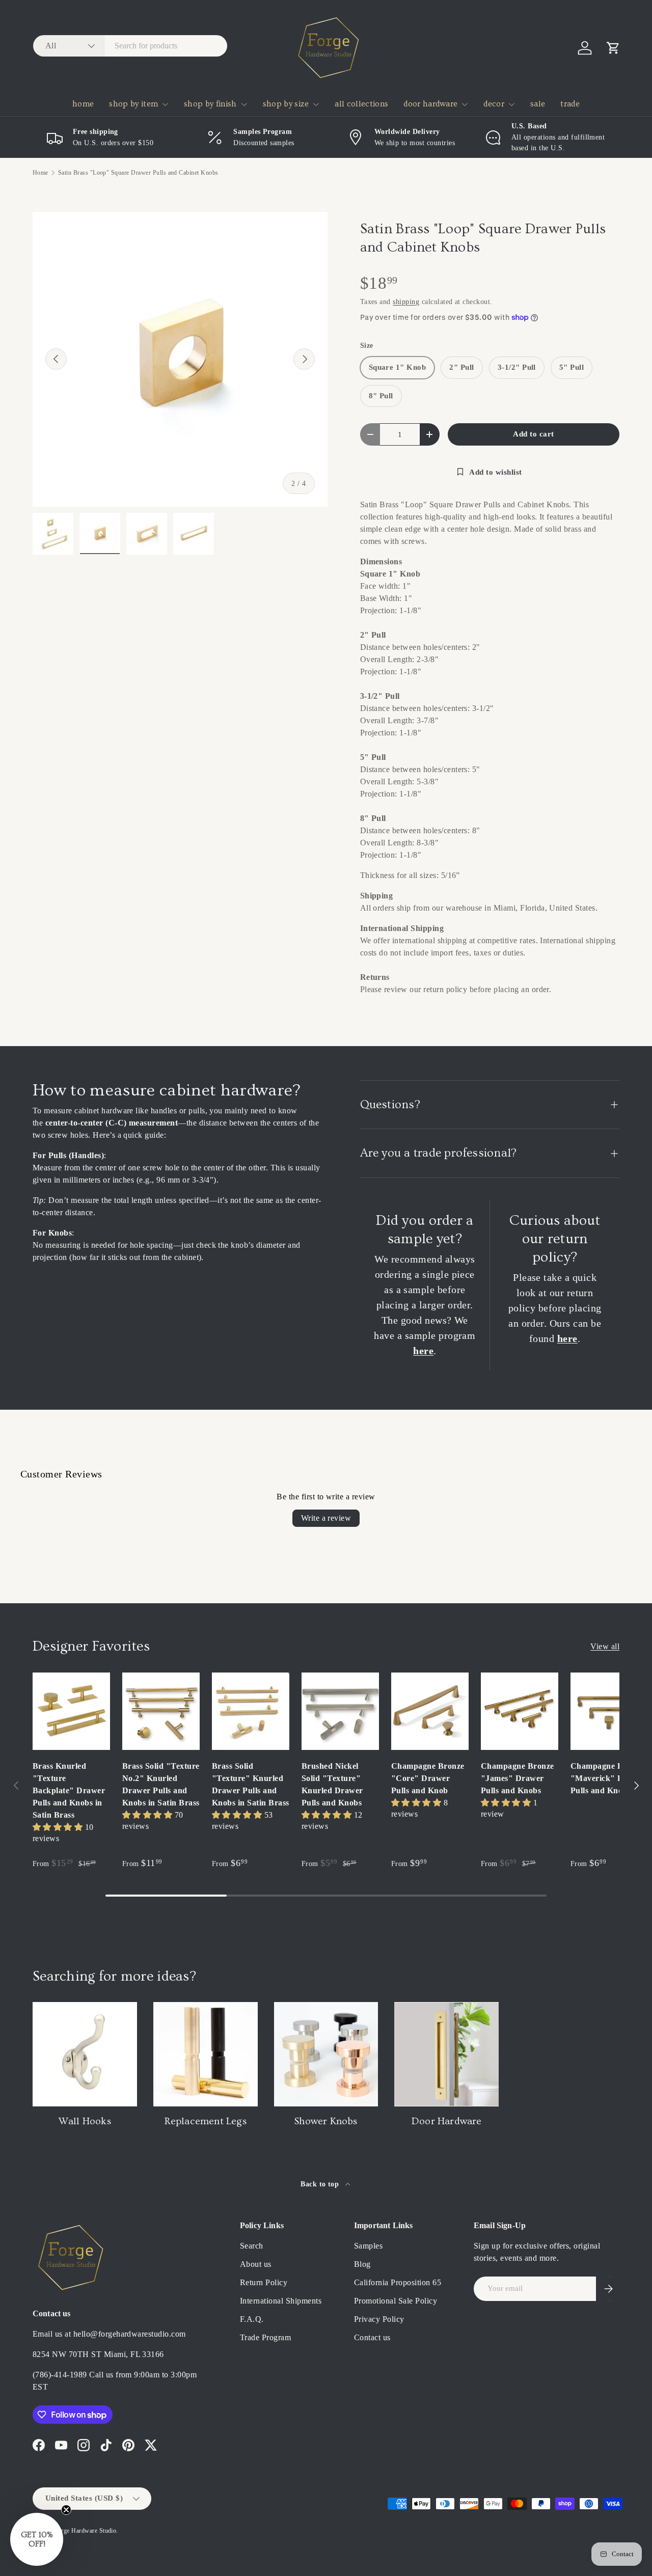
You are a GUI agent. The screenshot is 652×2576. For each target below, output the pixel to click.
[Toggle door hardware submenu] (465, 104)
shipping (406, 302)
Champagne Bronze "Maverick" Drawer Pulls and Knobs (608, 1778)
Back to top (321, 2184)
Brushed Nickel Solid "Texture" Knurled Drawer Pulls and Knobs (332, 1784)
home (83, 104)
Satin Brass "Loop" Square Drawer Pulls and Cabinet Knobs (138, 173)
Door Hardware (447, 2121)
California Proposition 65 (398, 2282)
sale (538, 104)
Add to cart (533, 434)
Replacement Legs (206, 2121)
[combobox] (130, 46)
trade (570, 104)
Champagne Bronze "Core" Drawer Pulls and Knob (428, 1778)
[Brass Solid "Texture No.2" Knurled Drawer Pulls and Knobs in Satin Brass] (161, 1711)
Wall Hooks (85, 2121)
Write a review (326, 1518)
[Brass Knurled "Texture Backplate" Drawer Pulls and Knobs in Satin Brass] (71, 1711)
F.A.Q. (252, 2319)
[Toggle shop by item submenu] (165, 104)
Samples (368, 2246)
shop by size (286, 104)
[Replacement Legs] (206, 2054)
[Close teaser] (66, 2510)
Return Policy (264, 2282)
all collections (361, 104)
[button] (613, 48)
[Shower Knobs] (326, 2054)
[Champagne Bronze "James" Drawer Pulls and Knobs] (520, 1711)
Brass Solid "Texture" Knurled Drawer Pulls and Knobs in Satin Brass (251, 1784)
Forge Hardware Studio (85, 2531)
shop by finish (210, 104)
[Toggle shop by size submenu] (316, 104)
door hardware (430, 104)
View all (605, 1646)
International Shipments (281, 2301)
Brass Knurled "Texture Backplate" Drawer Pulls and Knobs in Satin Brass (69, 1790)
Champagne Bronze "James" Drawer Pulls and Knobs (518, 1778)
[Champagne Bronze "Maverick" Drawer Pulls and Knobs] (609, 1711)
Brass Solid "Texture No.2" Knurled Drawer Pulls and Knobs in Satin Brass (161, 1784)
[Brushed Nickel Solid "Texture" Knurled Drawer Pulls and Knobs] (340, 1711)
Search (252, 2246)
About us (256, 2264)
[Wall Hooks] (85, 2054)
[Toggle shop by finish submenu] (244, 104)
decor (494, 104)
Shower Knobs (326, 2121)
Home (40, 173)
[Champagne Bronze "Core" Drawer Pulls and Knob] (430, 1711)
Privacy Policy (379, 2319)
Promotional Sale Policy (396, 2301)
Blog (362, 2264)
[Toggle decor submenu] (511, 104)
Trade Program (265, 2337)
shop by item (133, 104)
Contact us (372, 2337)
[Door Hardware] (446, 2054)
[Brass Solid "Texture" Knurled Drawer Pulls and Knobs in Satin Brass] (251, 1711)
